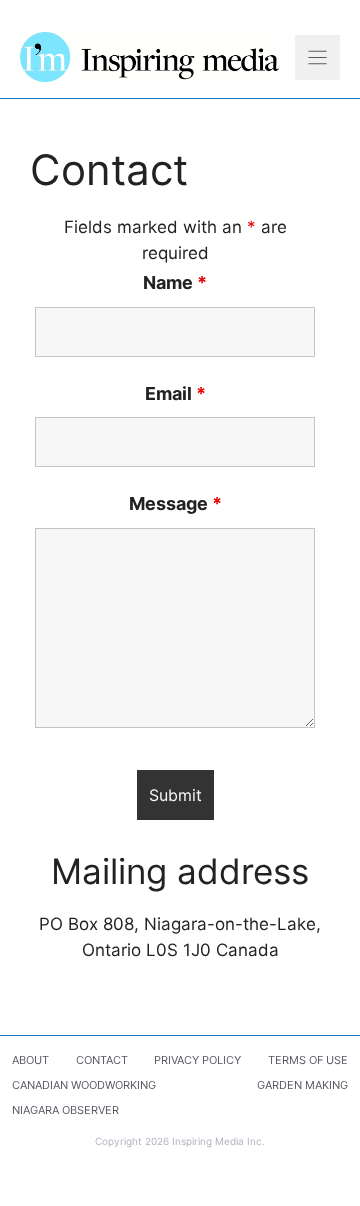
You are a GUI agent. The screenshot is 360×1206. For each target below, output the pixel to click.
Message (175, 503)
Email (175, 393)
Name (175, 282)
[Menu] (317, 57)
